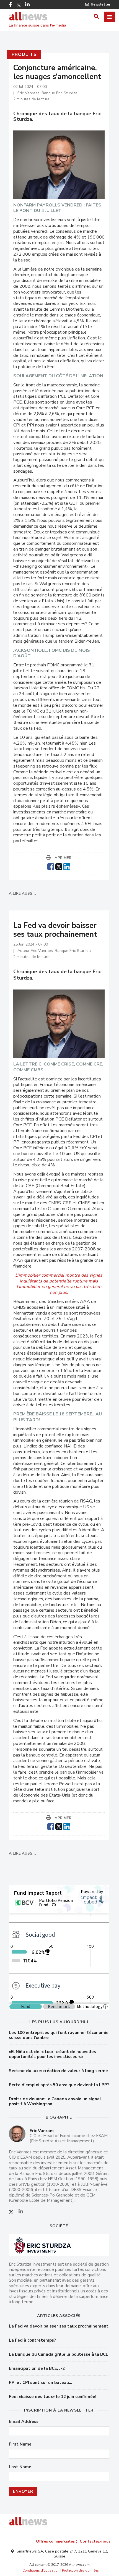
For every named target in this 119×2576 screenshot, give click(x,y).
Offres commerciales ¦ (56, 2541)
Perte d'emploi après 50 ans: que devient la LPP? (59, 2085)
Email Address (24, 2422)
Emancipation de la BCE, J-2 (37, 2368)
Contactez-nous (95, 2541)
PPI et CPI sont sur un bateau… (41, 2383)
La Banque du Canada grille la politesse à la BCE (59, 2354)
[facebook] (51, 866)
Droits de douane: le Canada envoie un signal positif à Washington (55, 2101)
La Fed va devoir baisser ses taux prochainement (59, 2326)
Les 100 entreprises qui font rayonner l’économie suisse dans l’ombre (59, 2035)
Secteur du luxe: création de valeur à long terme (58, 2071)
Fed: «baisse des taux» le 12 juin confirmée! (53, 2397)
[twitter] (59, 866)
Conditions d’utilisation (41, 2570)
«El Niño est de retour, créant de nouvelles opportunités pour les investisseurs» (52, 2054)
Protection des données (80, 2570)
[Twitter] (19, 5)
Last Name (20, 2467)
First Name (20, 2444)
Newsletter (101, 4)
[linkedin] (67, 866)
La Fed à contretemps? (32, 2340)
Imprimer (62, 858)
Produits (24, 54)
